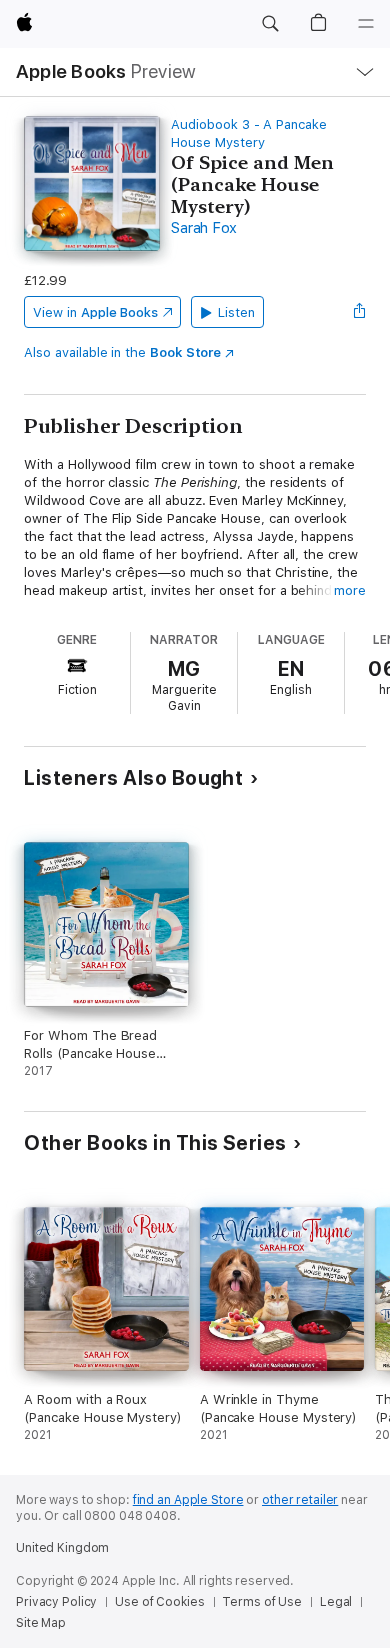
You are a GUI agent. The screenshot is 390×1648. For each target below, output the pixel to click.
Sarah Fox (204, 228)
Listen (236, 312)
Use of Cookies (159, 1602)
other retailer (300, 1500)
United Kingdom (62, 1548)
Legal (336, 1602)
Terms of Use (262, 1602)
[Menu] (366, 24)
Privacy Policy (56, 1602)
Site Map (41, 1623)
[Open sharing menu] (360, 312)
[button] (270, 24)
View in (95, 312)
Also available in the (122, 352)
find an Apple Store (188, 1500)
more (350, 590)
